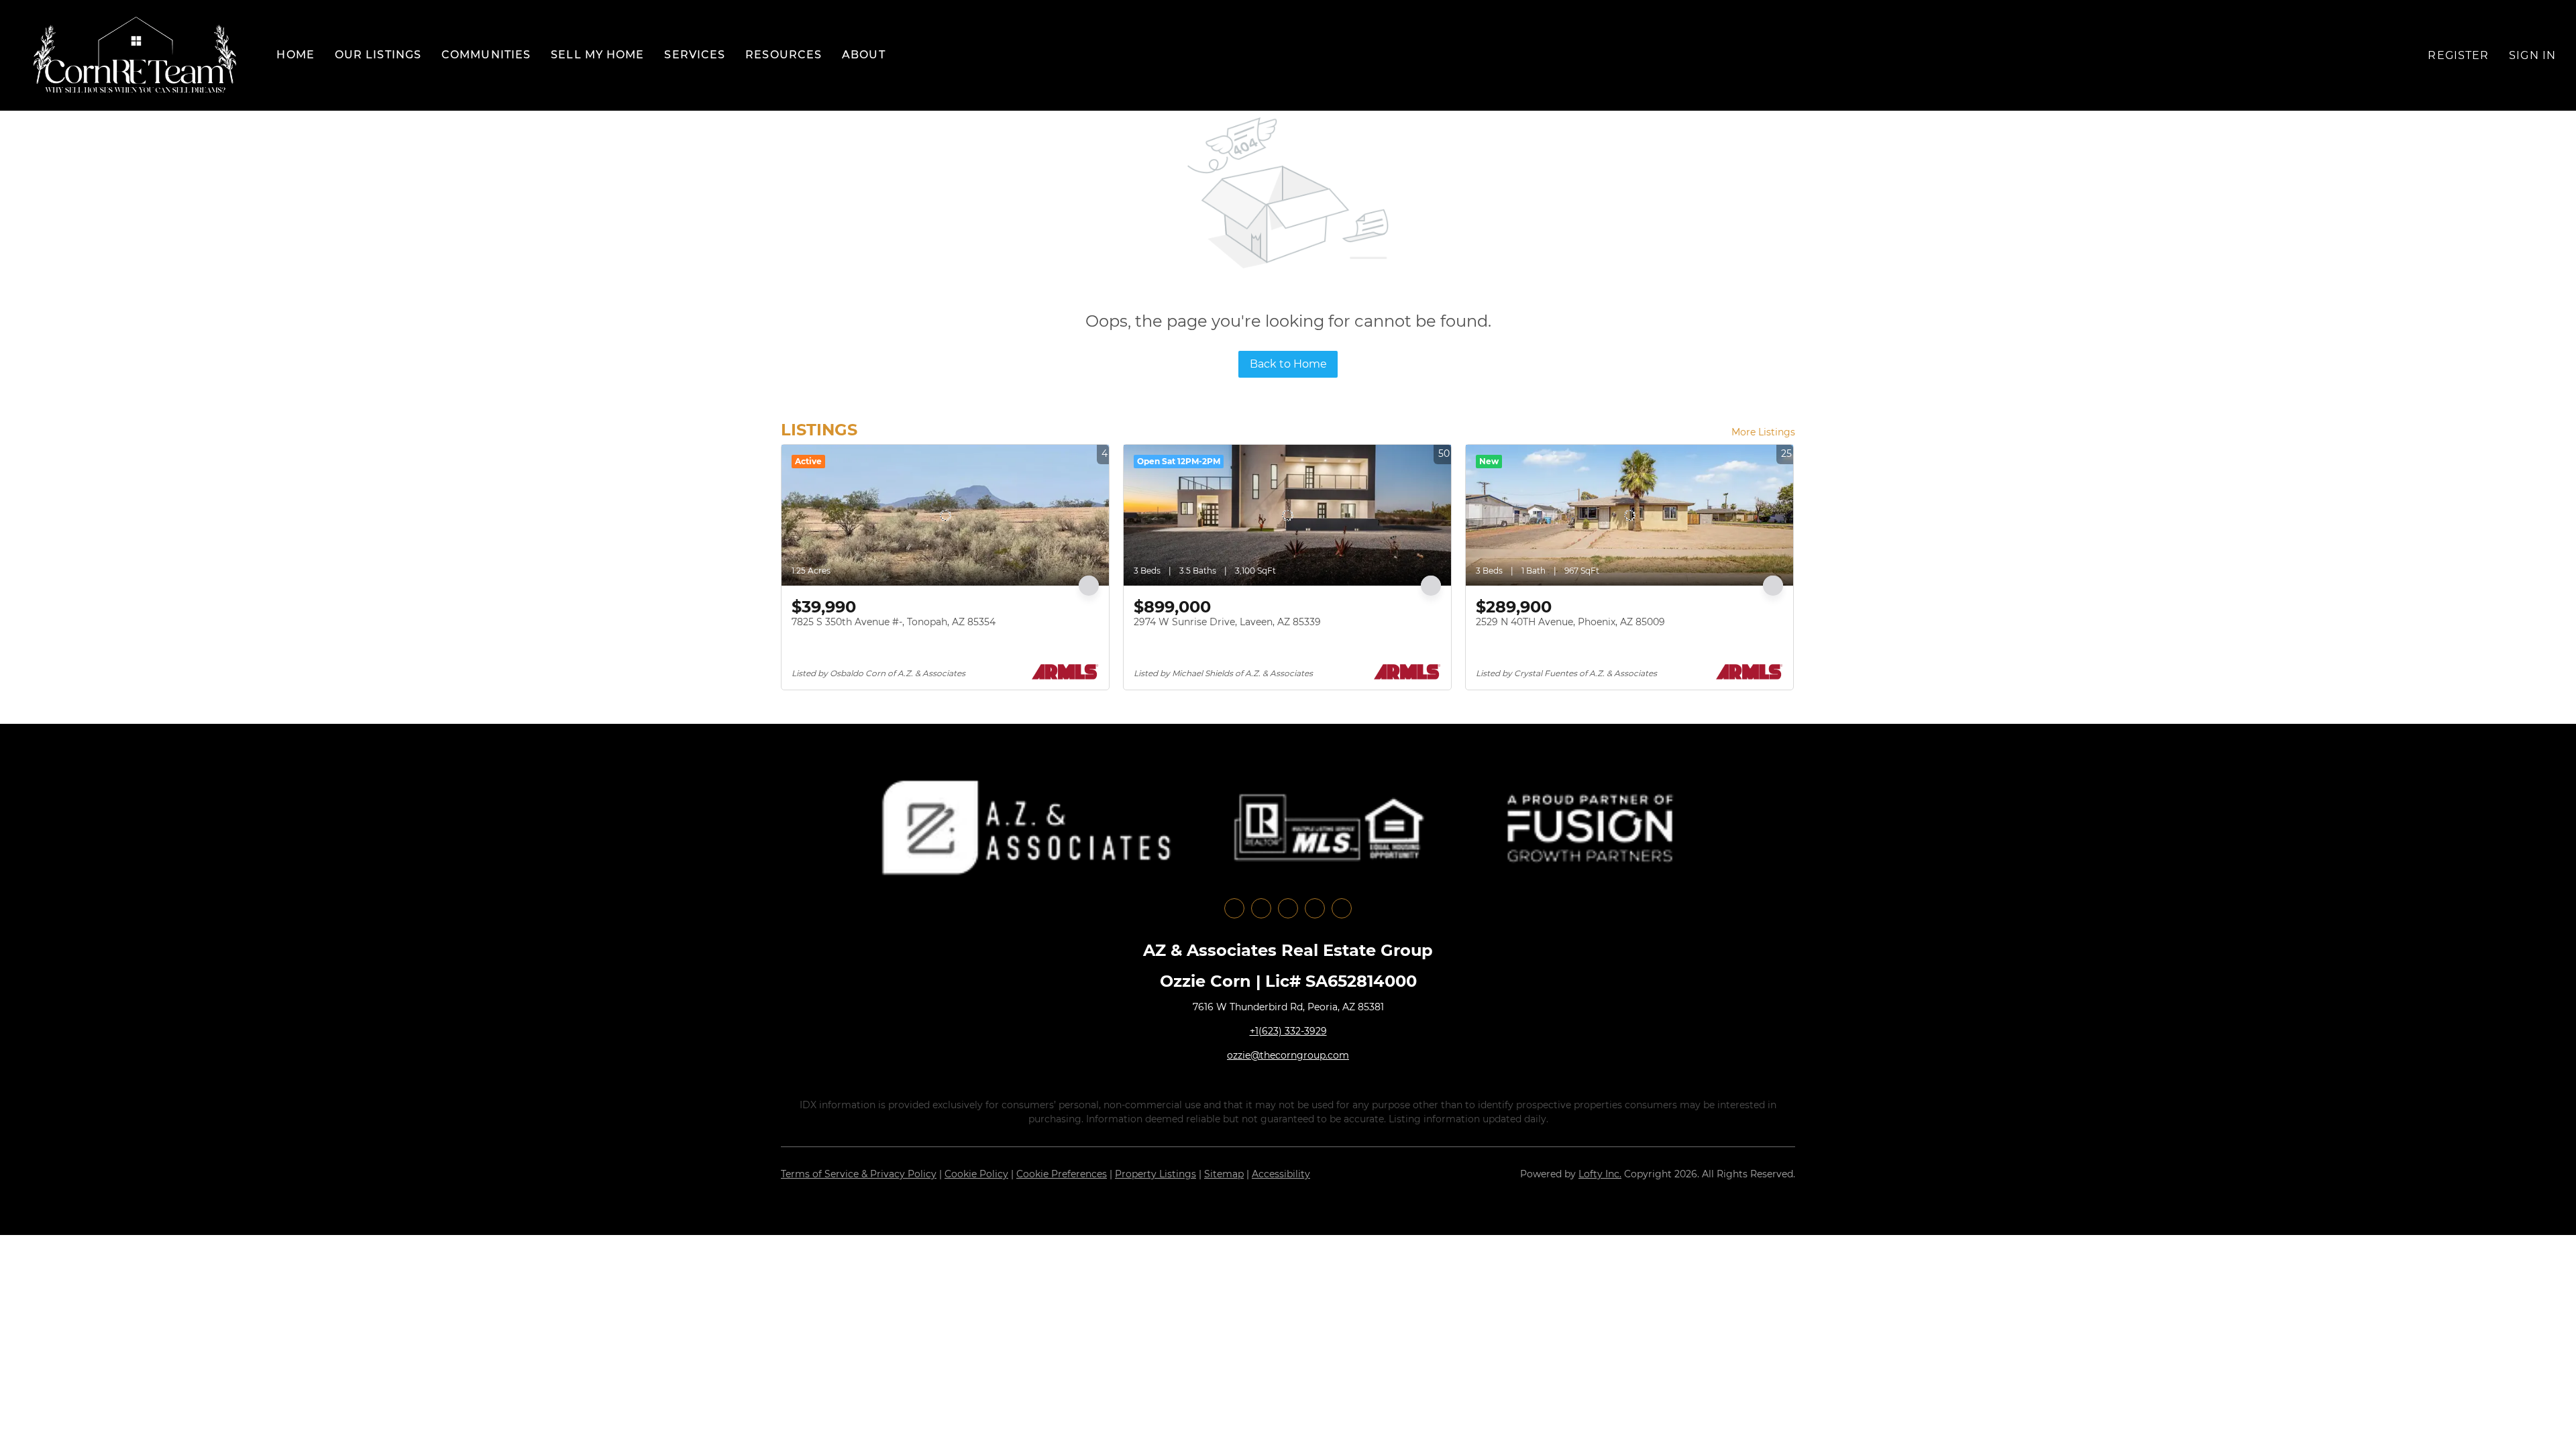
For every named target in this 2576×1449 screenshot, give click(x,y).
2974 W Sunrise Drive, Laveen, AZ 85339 (1227, 622)
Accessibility (1281, 1174)
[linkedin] (1261, 908)
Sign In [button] (2532, 55)
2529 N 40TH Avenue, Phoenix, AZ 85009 (1570, 622)
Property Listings (1156, 1174)
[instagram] (1288, 908)
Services (695, 55)
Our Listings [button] (378, 55)
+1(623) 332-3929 (1288, 1031)
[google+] (1342, 908)
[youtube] (1315, 908)
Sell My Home (597, 55)
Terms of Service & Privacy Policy (859, 1174)
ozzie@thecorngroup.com (1288, 1055)
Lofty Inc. (1600, 1174)
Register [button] (2458, 55)
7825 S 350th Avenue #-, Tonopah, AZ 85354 (894, 622)
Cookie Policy (976, 1174)
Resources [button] (784, 55)
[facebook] (1234, 908)
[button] (135, 55)
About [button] (864, 55)
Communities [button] (486, 55)
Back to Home (1288, 364)
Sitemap (1224, 1174)
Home (295, 55)
